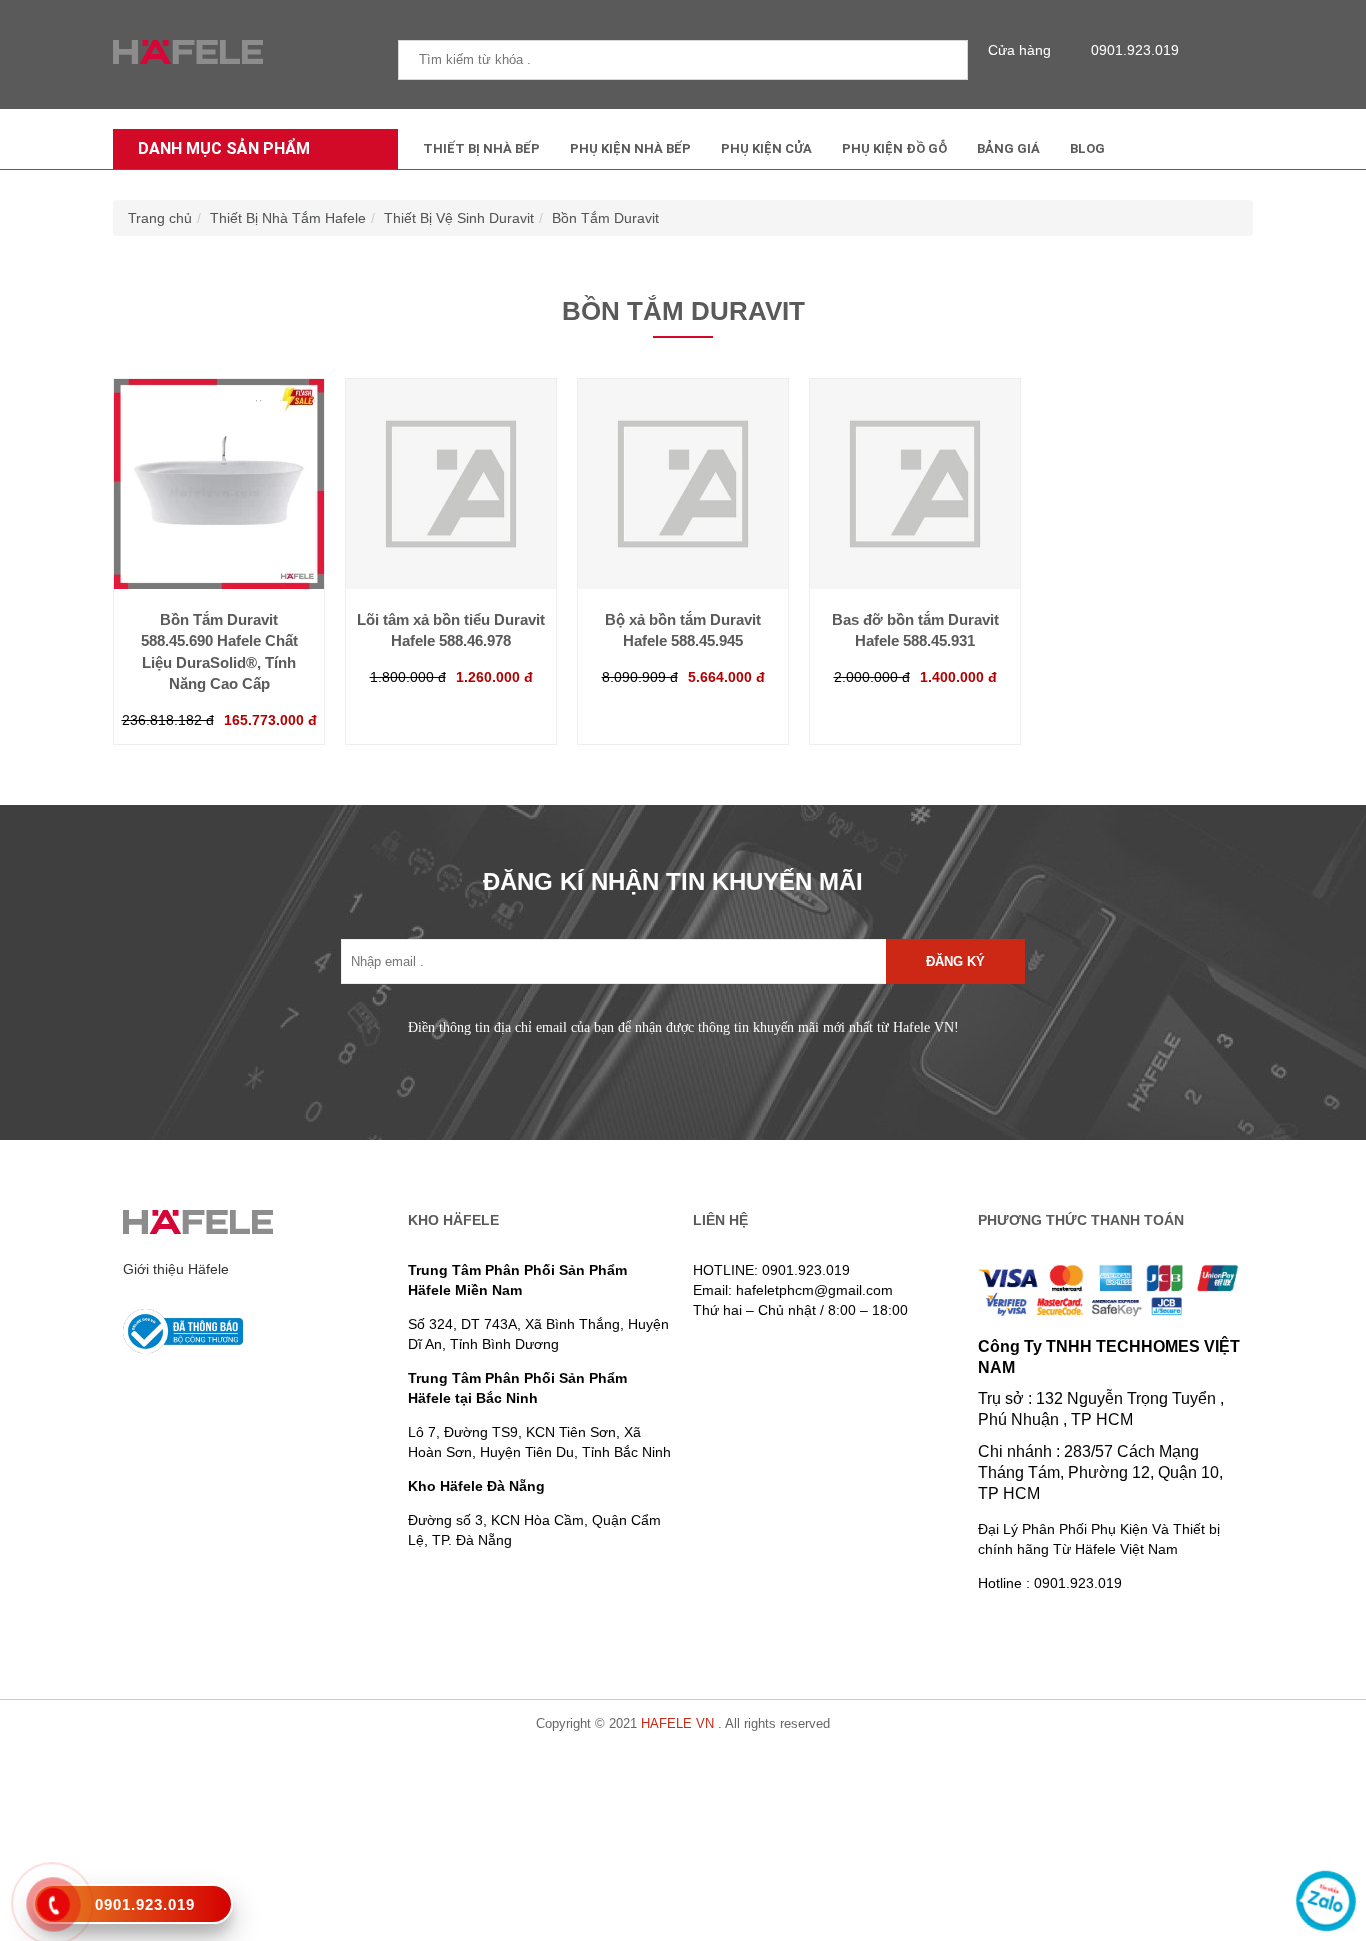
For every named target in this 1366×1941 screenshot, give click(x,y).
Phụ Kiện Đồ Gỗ (894, 148)
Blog (1087, 148)
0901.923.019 (1135, 50)
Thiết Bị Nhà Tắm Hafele (288, 218)
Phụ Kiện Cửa (766, 148)
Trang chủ (160, 218)
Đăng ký (955, 961)
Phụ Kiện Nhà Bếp (630, 148)
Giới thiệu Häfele (176, 1269)
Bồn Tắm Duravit (605, 218)
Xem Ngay (219, 549)
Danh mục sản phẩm (224, 148)
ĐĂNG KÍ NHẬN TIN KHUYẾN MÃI (673, 881)
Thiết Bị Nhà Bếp (481, 148)
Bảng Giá (1008, 148)
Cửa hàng (1019, 50)
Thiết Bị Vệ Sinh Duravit (459, 218)
